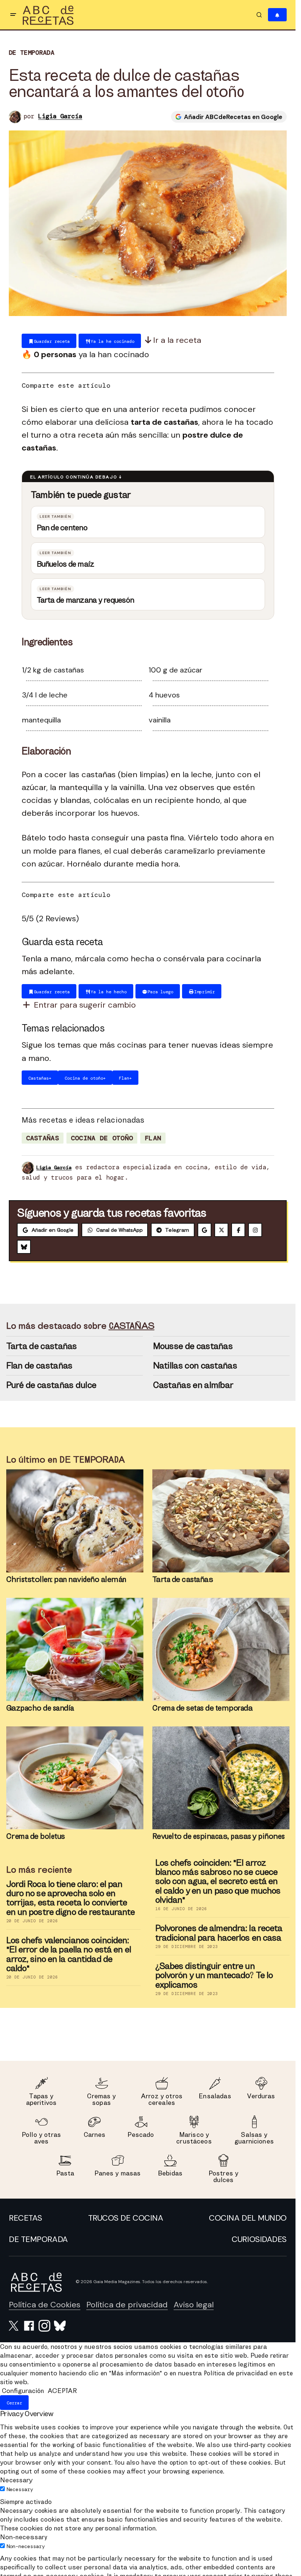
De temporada (32, 53)
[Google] (204, 1230)
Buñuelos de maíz (66, 564)
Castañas (43, 1138)
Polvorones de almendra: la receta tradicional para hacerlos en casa (219, 1933)
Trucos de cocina (126, 2218)
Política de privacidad (127, 2305)
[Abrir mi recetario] (277, 15)
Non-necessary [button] (24, 2537)
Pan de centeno (62, 528)
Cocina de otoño (102, 1138)
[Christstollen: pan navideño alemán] (75, 1521)
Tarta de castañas (42, 1346)
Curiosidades (259, 2239)
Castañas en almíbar (193, 1385)
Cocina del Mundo (248, 2218)
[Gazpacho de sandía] (75, 1649)
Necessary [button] (16, 2480)
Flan (153, 1138)
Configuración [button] (23, 2391)
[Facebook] (238, 1230)
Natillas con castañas (195, 1365)
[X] (221, 1230)
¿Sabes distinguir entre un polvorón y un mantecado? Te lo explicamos (214, 1975)
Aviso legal (194, 2305)
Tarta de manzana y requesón (85, 600)
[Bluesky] (24, 1247)
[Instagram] (255, 1230)
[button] (13, 15)
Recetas (26, 2218)
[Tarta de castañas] (221, 1521)
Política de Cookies (45, 2305)
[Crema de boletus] (75, 1778)
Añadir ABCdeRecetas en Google (233, 116)
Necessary (20, 2489)
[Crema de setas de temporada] (221, 1649)
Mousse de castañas (193, 1346)
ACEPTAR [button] (62, 2391)
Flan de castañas (39, 1365)
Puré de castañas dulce (51, 1385)
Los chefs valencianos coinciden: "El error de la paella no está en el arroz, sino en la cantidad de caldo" (69, 1954)
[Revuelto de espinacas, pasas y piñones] (221, 1778)
